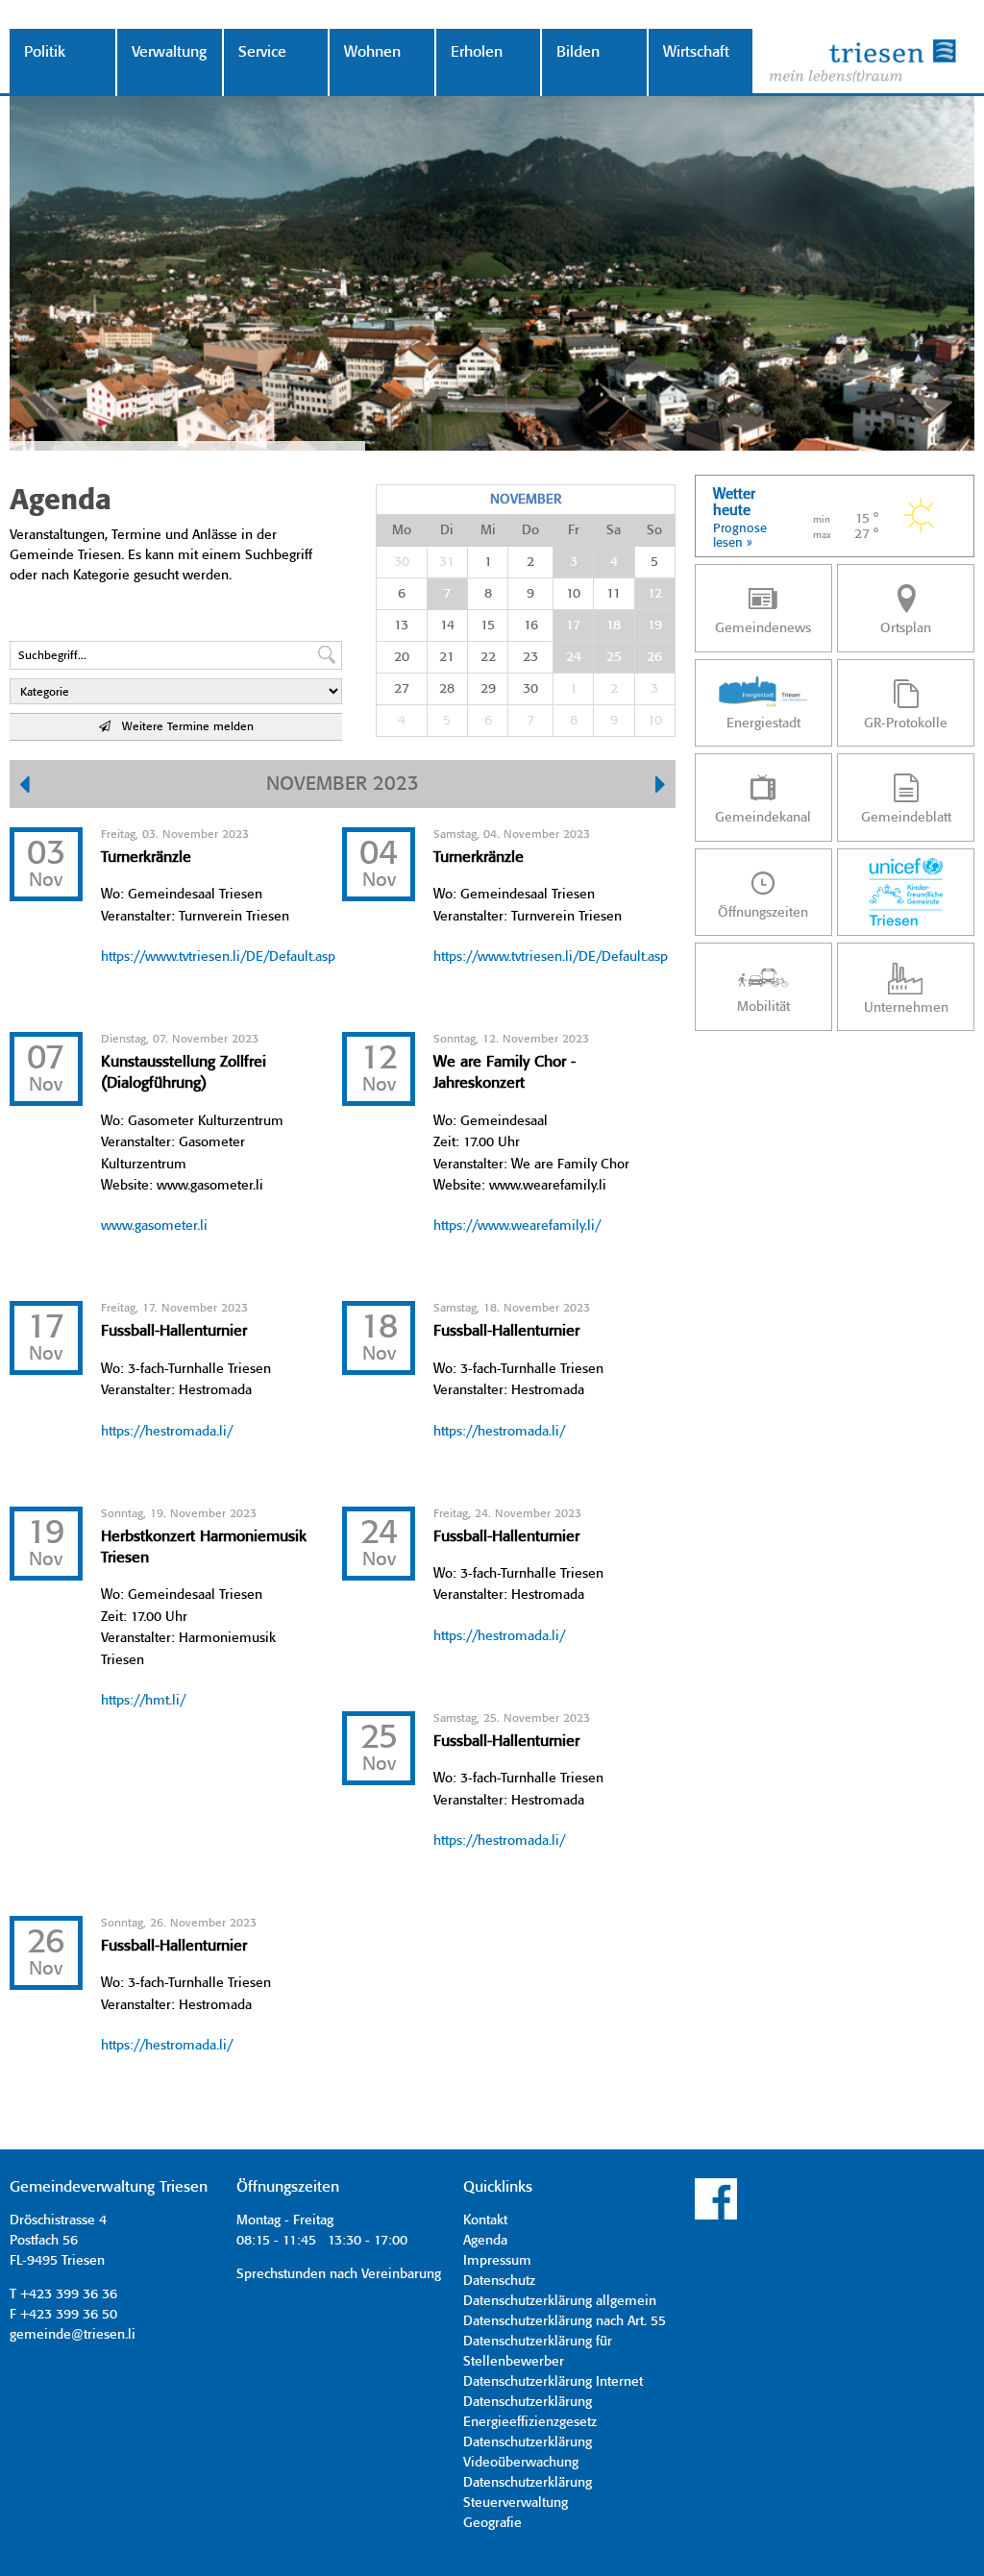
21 (447, 657)
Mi (488, 530)
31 (447, 562)
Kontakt (485, 2220)
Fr (574, 530)
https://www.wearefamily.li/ (517, 1226)
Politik (45, 52)
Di (447, 530)
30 (402, 562)
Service (262, 52)
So (654, 530)
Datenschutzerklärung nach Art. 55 (565, 2321)
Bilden (578, 52)
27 (402, 689)
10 (573, 594)
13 (401, 626)
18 (614, 626)
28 (447, 689)
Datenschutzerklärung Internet (553, 2382)
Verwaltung (169, 52)
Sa (614, 530)
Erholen (477, 52)
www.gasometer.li (154, 1226)
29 (488, 689)
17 (573, 626)
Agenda (485, 2241)
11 (614, 594)
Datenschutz (499, 2281)
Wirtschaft (696, 52)
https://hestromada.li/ (167, 1432)
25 (614, 657)
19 (655, 626)
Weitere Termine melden (182, 727)
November (526, 500)
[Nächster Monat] (661, 787)
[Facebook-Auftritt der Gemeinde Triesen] (716, 2217)
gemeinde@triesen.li (73, 2335)
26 (654, 657)
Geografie (492, 2523)
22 (488, 657)
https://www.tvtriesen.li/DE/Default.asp (218, 957)
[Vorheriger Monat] (25, 787)
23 (530, 657)
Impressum (497, 2261)
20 (402, 657)
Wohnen (372, 52)
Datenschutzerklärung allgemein (560, 2301)
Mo (402, 530)
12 (655, 594)
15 (488, 626)
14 (447, 626)
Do (530, 530)
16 (531, 626)
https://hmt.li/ (143, 1701)
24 (574, 657)
